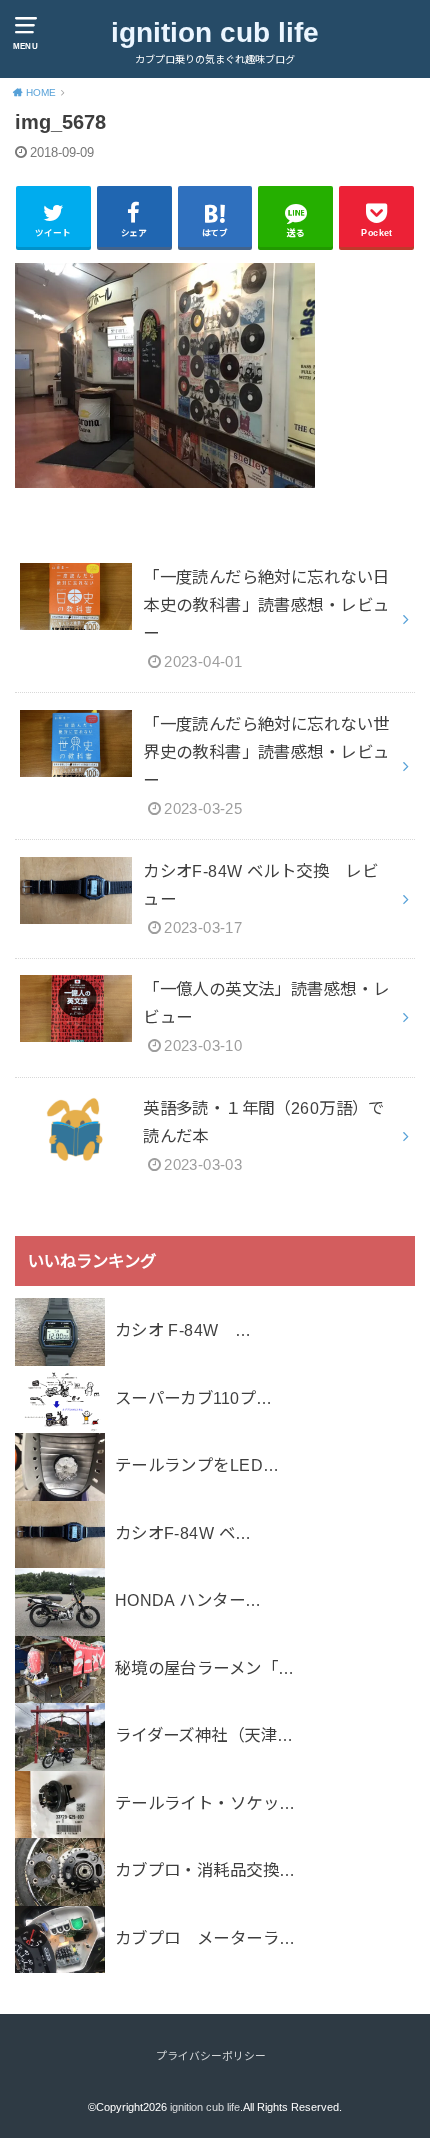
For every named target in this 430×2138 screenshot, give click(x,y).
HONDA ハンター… (188, 1600)
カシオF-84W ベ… (183, 1533)
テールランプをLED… (197, 1465)
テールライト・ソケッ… (205, 1803)
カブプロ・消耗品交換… (205, 1870)
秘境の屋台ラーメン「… (205, 1668)
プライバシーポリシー (211, 2056)
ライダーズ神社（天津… (204, 1735)
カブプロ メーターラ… (205, 1938)
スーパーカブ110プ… (194, 1398)
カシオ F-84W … (183, 1330)
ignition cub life (215, 32)
